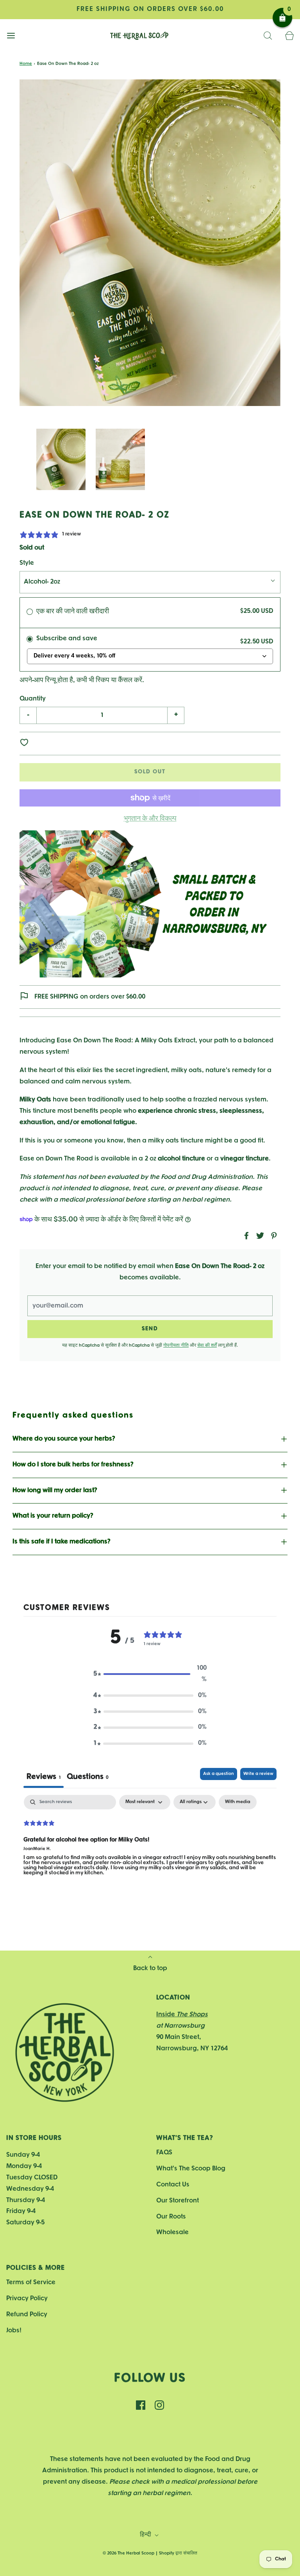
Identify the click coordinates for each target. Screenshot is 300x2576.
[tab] (88, 1778)
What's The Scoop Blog (191, 2169)
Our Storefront (178, 2201)
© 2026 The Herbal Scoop (129, 2553)
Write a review (258, 1774)
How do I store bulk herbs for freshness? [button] (73, 1465)
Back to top (150, 1968)
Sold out (150, 772)
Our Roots (171, 2217)
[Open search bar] (268, 36)
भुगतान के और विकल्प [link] (150, 819)
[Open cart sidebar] (289, 36)
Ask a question (219, 1774)
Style (27, 563)
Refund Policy (27, 2315)
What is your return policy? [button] (53, 1516)
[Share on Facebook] (245, 1236)
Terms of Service (31, 2282)
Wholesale (172, 2232)
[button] (61, 460)
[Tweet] (259, 1236)
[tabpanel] (150, 1845)
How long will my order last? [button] (55, 1490)
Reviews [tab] (44, 1777)
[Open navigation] (11, 36)
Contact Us (173, 2185)
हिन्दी (146, 2535)
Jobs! (14, 2331)
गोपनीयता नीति (176, 1345)
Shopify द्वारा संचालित (178, 2553)
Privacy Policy (27, 2298)
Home (26, 64)
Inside (182, 2015)
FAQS (164, 2153)
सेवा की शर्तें (207, 1345)
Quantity (33, 699)
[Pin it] (273, 1236)
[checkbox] (238, 1802)
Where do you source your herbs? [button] (64, 1439)
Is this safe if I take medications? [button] (62, 1542)
